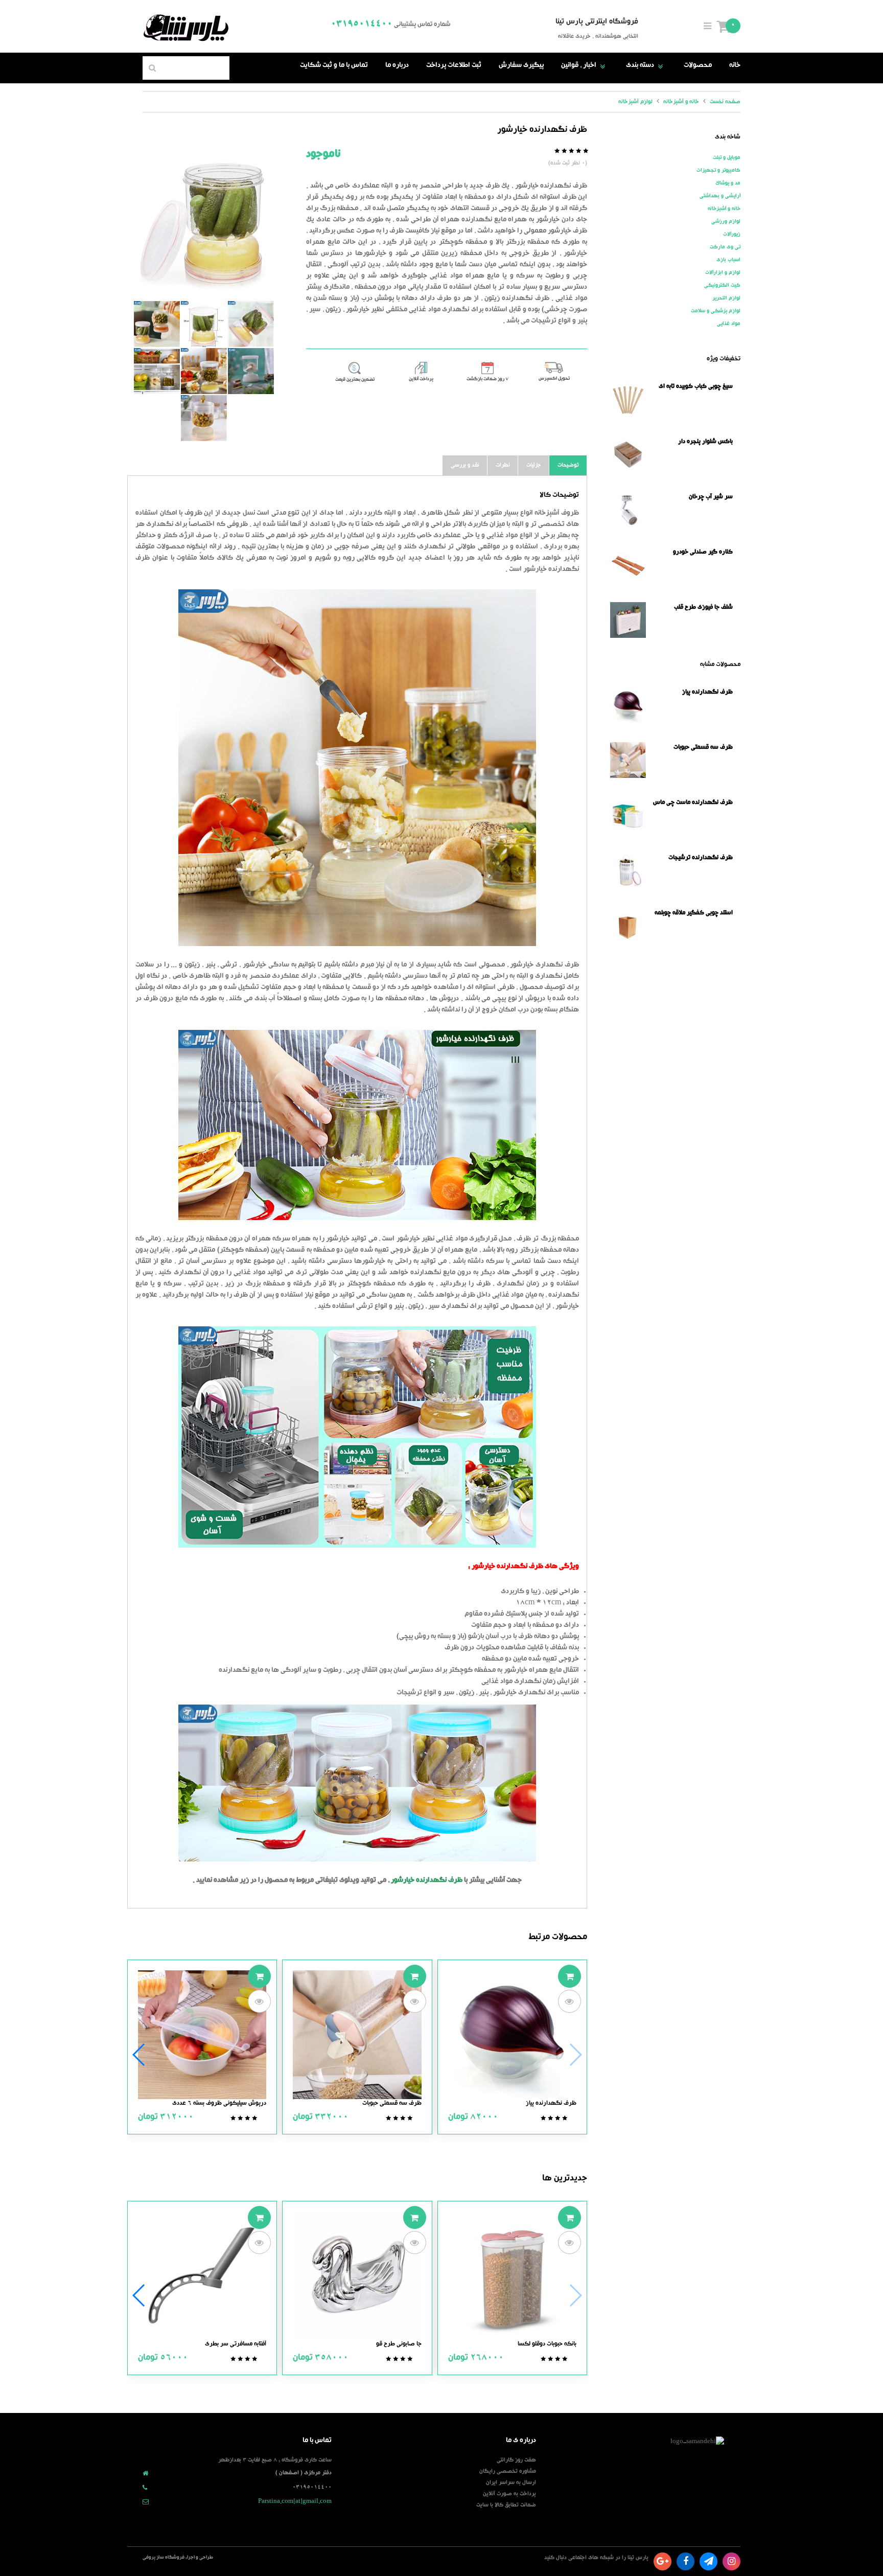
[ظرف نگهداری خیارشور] (204, 324)
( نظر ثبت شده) (568, 163)
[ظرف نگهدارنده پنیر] (251, 371)
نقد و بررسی (465, 465)
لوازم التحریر (726, 298)
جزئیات (534, 465)
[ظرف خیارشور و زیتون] (157, 324)
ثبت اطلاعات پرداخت (454, 66)
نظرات (503, 465)
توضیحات (568, 465)
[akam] (204, 224)
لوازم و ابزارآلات (723, 273)
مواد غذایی (729, 324)
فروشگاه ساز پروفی (164, 2558)
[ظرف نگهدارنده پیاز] (512, 2035)
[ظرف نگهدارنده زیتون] (204, 371)
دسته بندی (646, 66)
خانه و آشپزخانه (724, 209)
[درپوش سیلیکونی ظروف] (202, 2035)
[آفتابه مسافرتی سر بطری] (202, 2277)
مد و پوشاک (728, 183)
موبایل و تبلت (727, 158)
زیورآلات (732, 235)
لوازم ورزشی (726, 222)
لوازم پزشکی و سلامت (716, 311)
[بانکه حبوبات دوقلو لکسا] (512, 2277)
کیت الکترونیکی (722, 286)
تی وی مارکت (725, 247)
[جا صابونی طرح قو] (357, 2277)
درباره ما (397, 66)
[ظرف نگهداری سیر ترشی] (157, 371)
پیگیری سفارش (521, 66)
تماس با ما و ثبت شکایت (334, 66)
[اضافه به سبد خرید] (570, 1976)
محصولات (698, 66)
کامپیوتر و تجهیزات (718, 171)
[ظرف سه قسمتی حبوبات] (357, 2035)
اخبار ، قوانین (585, 66)
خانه (735, 66)
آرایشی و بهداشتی (720, 196)
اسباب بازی (728, 260)
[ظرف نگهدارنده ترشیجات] (251, 324)
